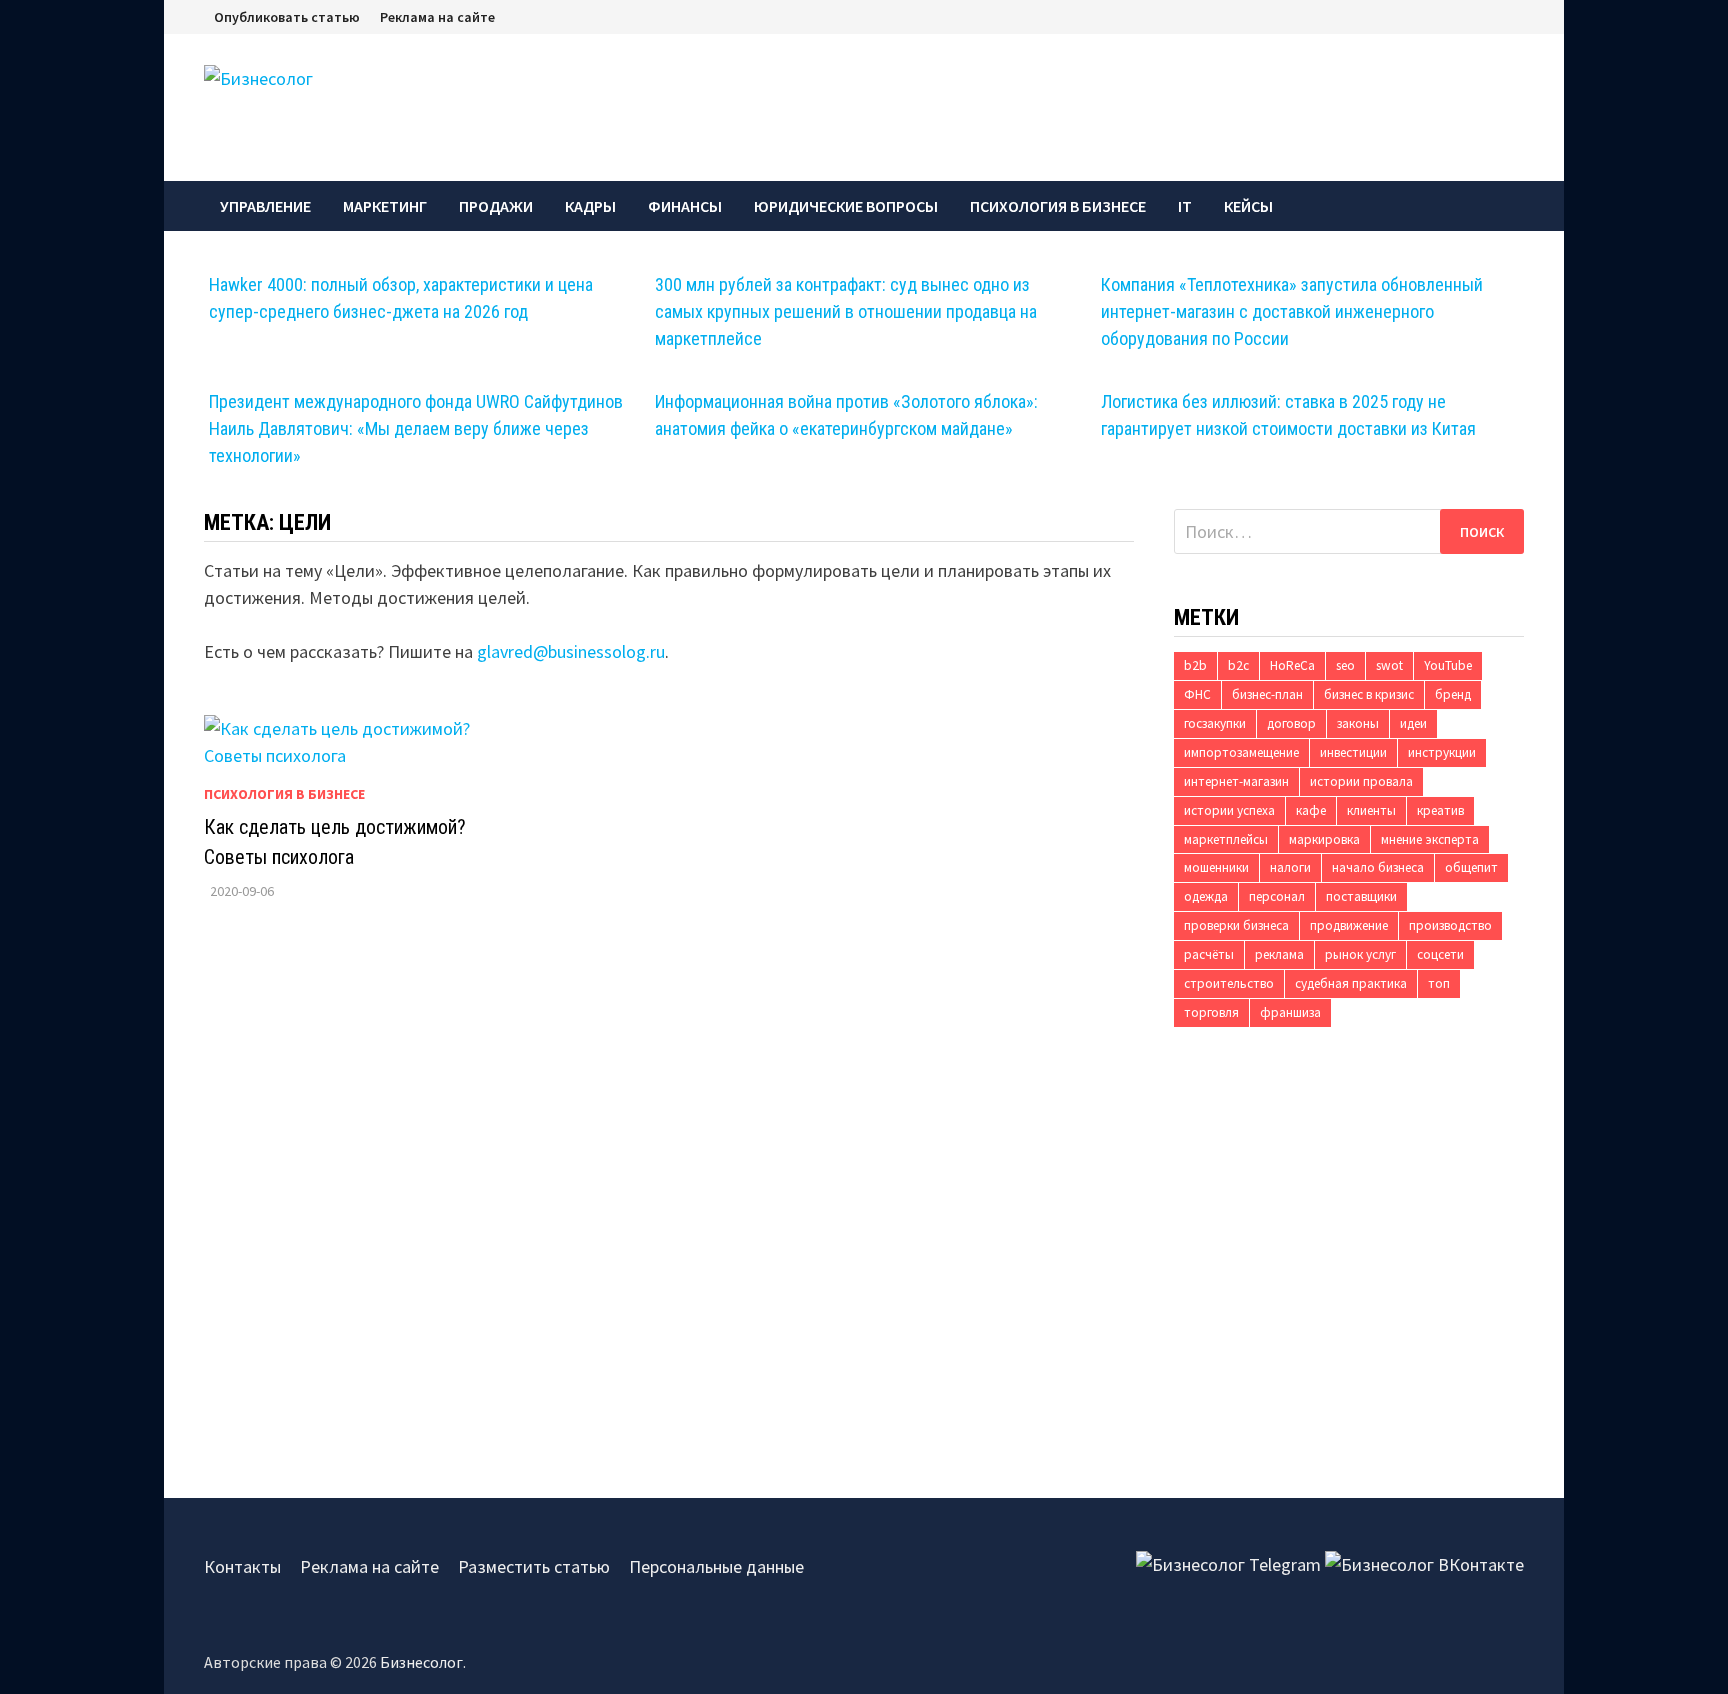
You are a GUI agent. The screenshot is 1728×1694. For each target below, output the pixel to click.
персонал (1277, 896)
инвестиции (1353, 752)
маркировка (1324, 839)
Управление (265, 206)
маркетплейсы (1226, 839)
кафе (1311, 810)
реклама (1279, 954)
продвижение (1349, 925)
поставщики (1361, 896)
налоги (1290, 867)
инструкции (1442, 752)
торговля (1211, 1012)
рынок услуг (1360, 954)
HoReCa (1292, 665)
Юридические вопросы (846, 206)
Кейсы (1248, 206)
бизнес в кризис (1369, 694)
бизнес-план (1267, 694)
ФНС (1197, 694)
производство (1450, 925)
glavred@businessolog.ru (571, 651)
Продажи (496, 206)
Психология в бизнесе (1058, 206)
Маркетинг (385, 206)
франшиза (1290, 1012)
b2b (1195, 665)
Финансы (685, 206)
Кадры (590, 206)
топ (1439, 983)
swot (1389, 665)
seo (1345, 665)
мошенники (1216, 867)
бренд (1453, 694)
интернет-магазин (1236, 781)
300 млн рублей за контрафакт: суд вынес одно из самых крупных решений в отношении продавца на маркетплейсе (846, 311)
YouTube (1448, 665)
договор (1291, 723)
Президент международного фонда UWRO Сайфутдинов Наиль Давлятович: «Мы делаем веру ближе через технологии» (416, 428)
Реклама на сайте (437, 17)
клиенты (1371, 810)
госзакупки (1215, 723)
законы (1358, 723)
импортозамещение (1241, 752)
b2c (1238, 665)
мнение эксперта (1430, 839)
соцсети (1440, 954)
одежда (1206, 896)
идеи (1413, 723)
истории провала (1361, 781)
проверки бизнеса (1236, 925)
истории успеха (1229, 810)
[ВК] (1519, 15)
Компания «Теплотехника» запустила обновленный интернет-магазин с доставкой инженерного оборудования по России (1292, 311)
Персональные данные (716, 1566)
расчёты (1209, 954)
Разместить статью (534, 1566)
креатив (1440, 810)
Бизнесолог (421, 1662)
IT (1185, 206)
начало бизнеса (1378, 867)
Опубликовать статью (287, 17)
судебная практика (1351, 983)
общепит (1471, 867)
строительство (1229, 983)
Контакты (242, 1566)
